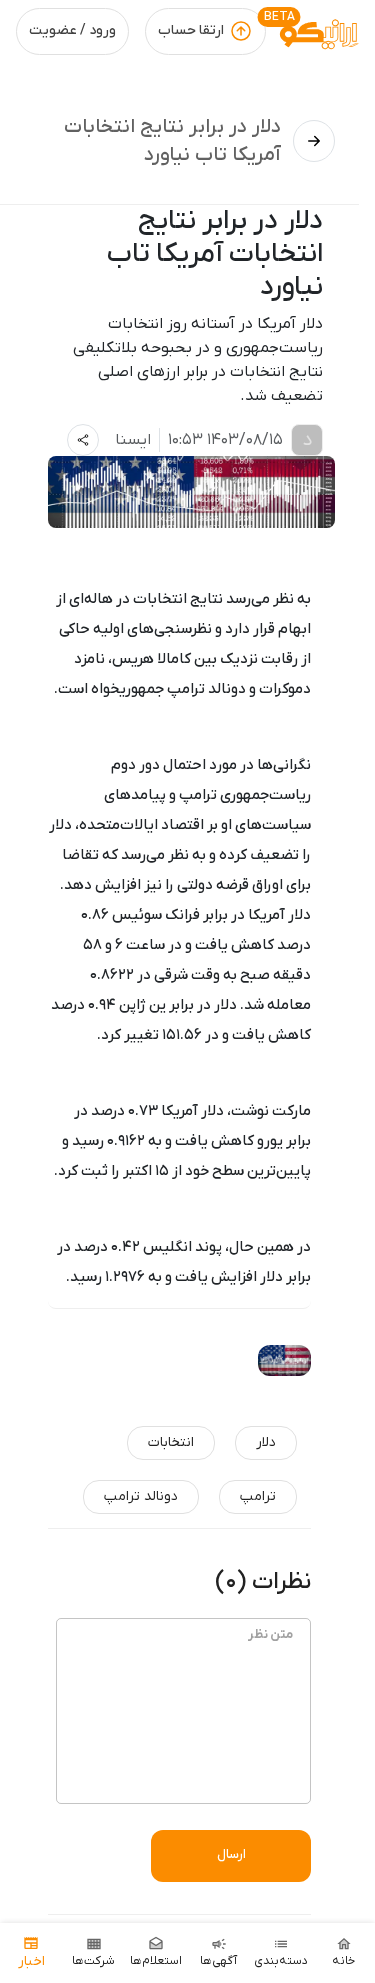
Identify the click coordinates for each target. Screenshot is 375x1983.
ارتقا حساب (191, 30)
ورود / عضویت (72, 30)
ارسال (231, 1854)
